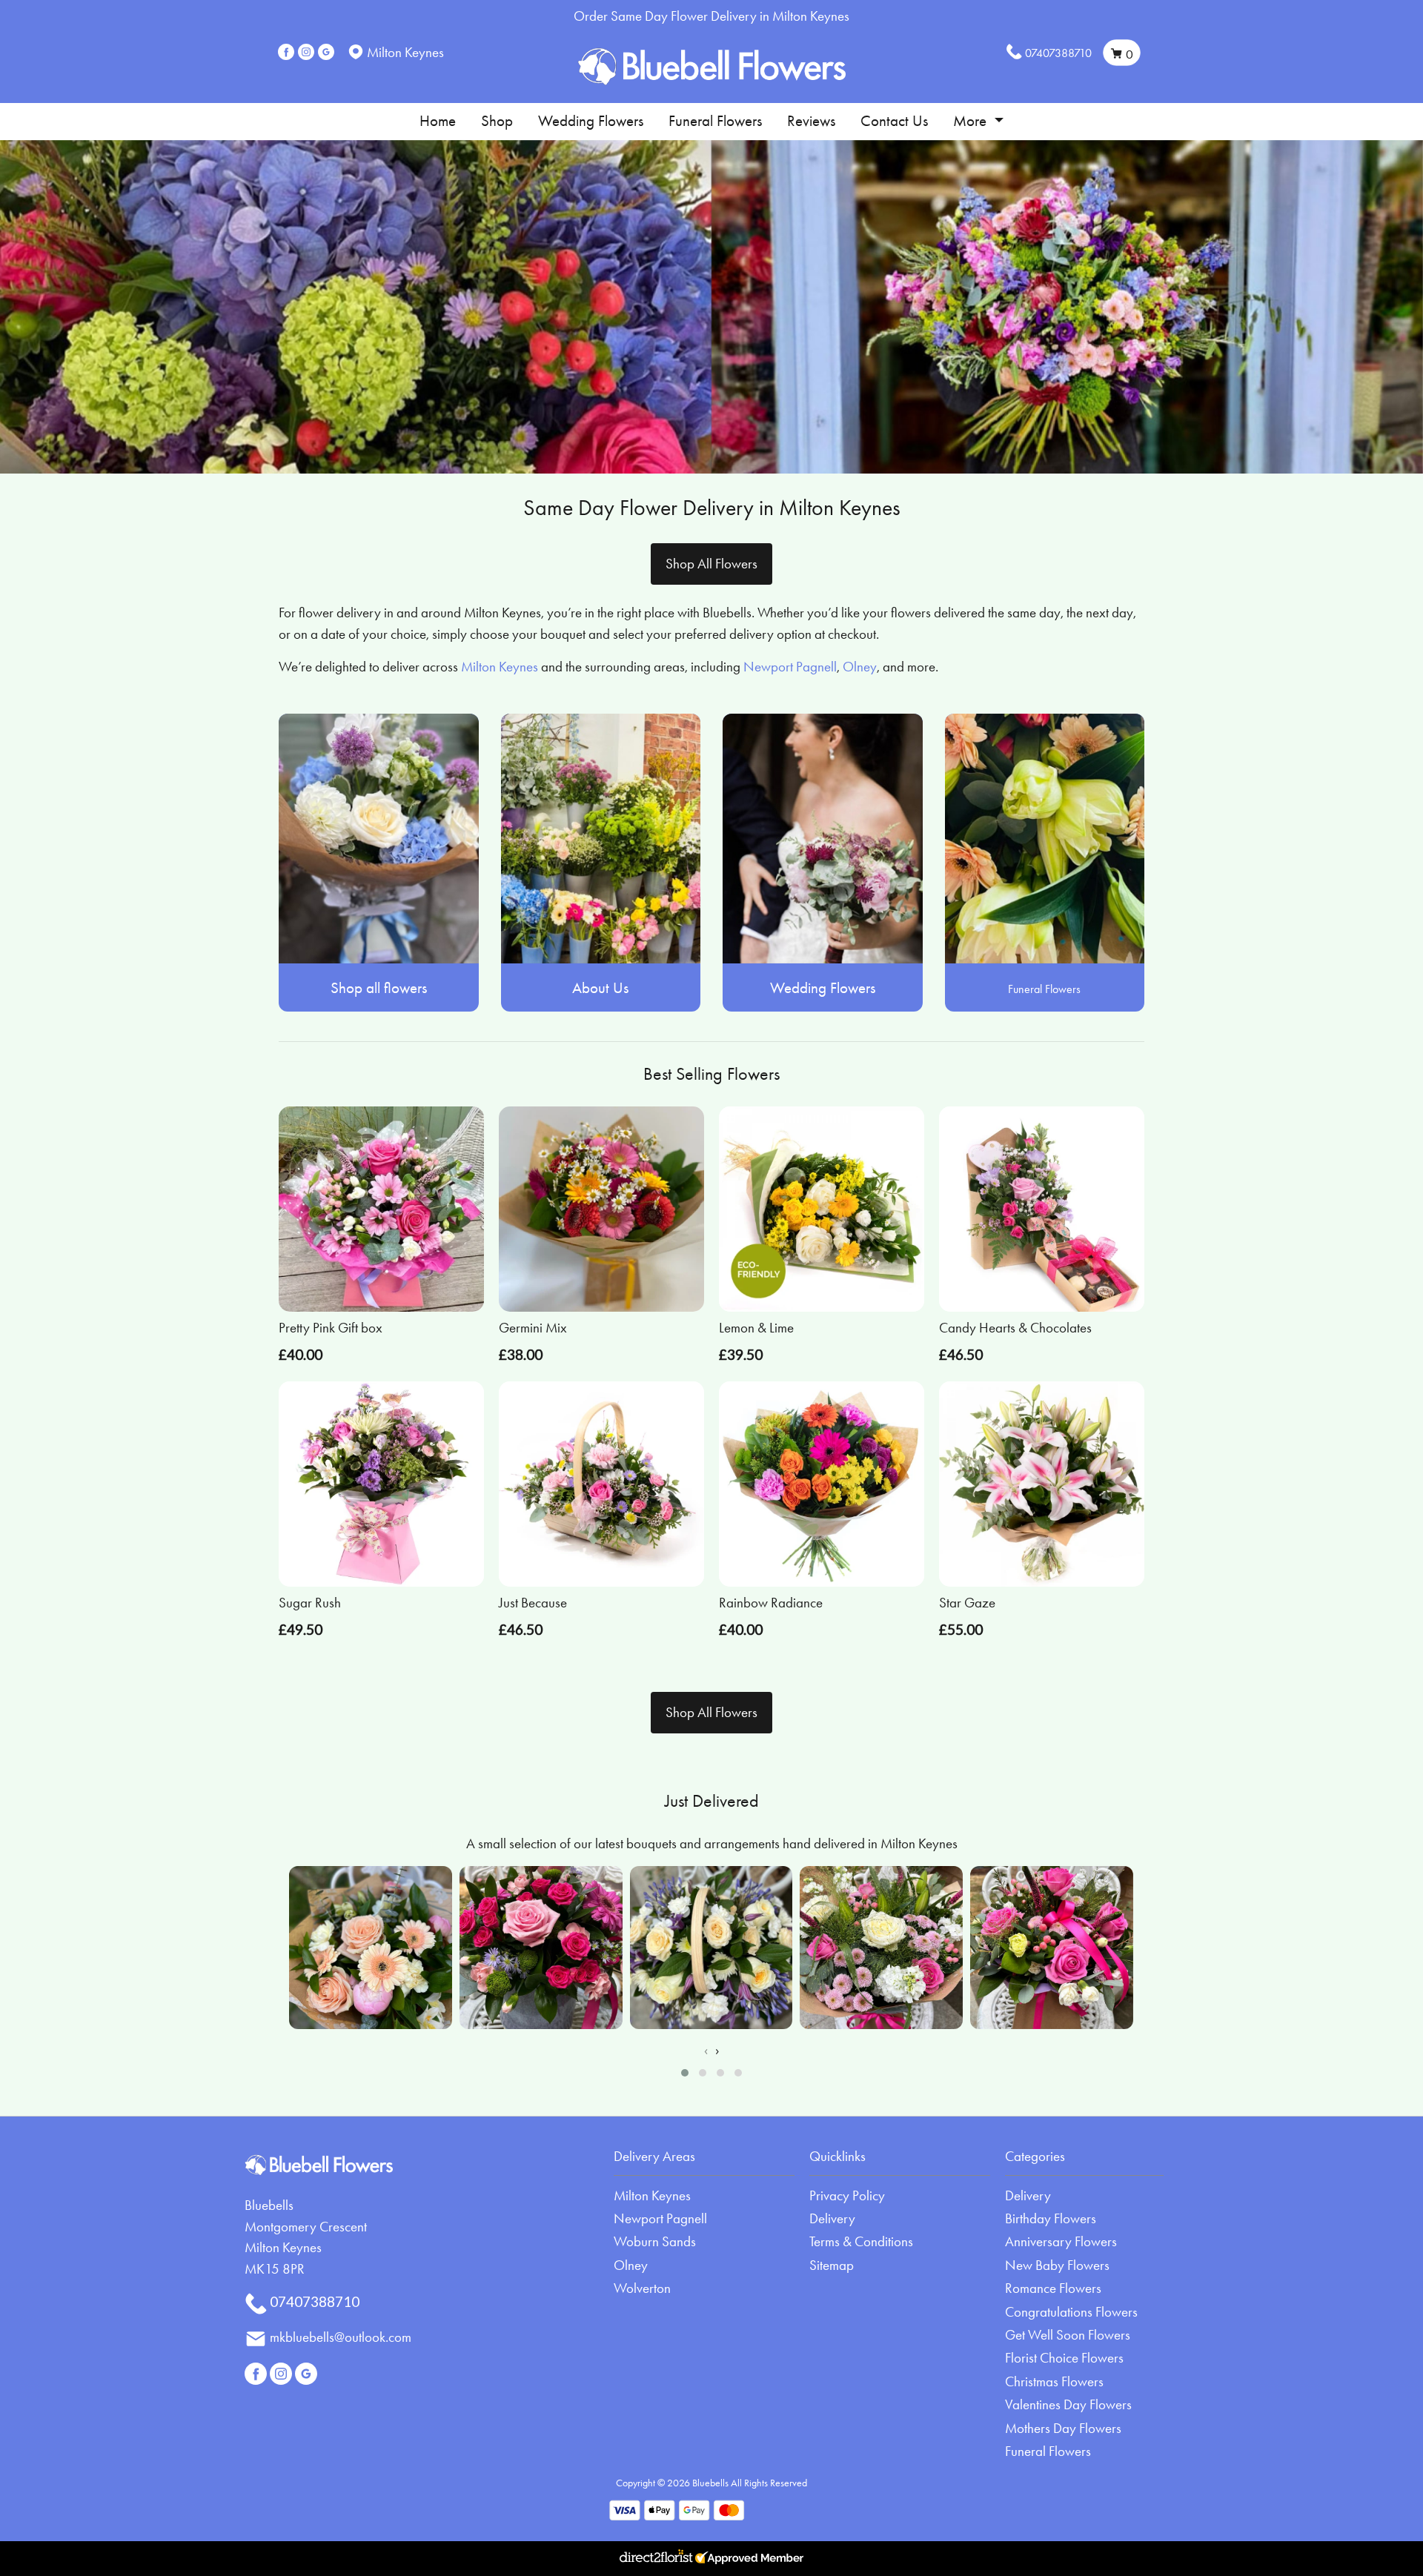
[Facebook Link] (286, 52)
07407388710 (1058, 53)
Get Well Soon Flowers (1068, 2335)
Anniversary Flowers (1061, 2241)
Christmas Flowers (1054, 2381)
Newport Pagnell (790, 667)
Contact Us (894, 121)
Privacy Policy (847, 2195)
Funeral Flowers (715, 121)
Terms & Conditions (861, 2241)
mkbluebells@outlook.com (341, 2337)
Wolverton (642, 2288)
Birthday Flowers (1051, 2218)
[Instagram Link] (306, 52)
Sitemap (832, 2265)
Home (438, 121)
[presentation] (706, 2051)
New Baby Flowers (1057, 2265)
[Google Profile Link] (326, 52)
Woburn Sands (655, 2241)
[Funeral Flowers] (1045, 836)
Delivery (832, 2218)
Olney (860, 667)
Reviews (811, 121)
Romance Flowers (1053, 2288)
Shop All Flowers (711, 564)
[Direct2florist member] (711, 2559)
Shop (497, 121)
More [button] (972, 121)
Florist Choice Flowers (1064, 2358)
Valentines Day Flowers (1068, 2404)
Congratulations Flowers (1071, 2312)
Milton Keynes (500, 667)
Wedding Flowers (591, 121)
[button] (685, 2073)
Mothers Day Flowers (1063, 2428)
